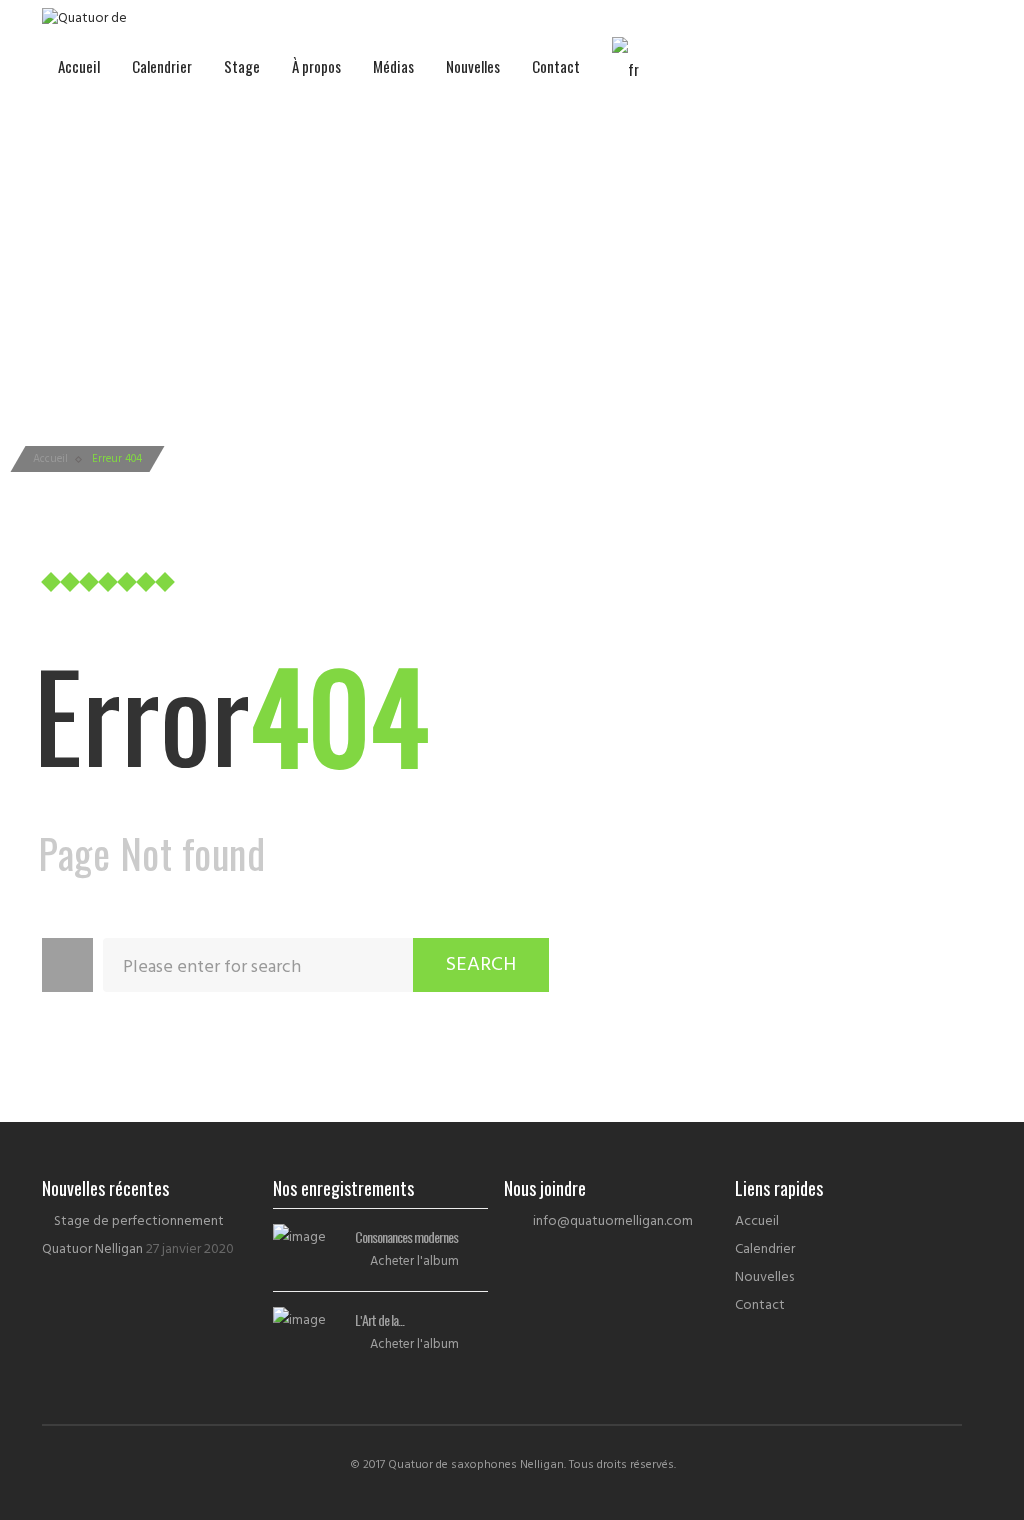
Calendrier (162, 66)
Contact (556, 66)
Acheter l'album (414, 1261)
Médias (393, 66)
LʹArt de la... (379, 1319)
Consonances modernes (406, 1236)
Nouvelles (473, 66)
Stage (242, 66)
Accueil (79, 66)
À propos (316, 66)
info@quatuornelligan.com (613, 1221)
